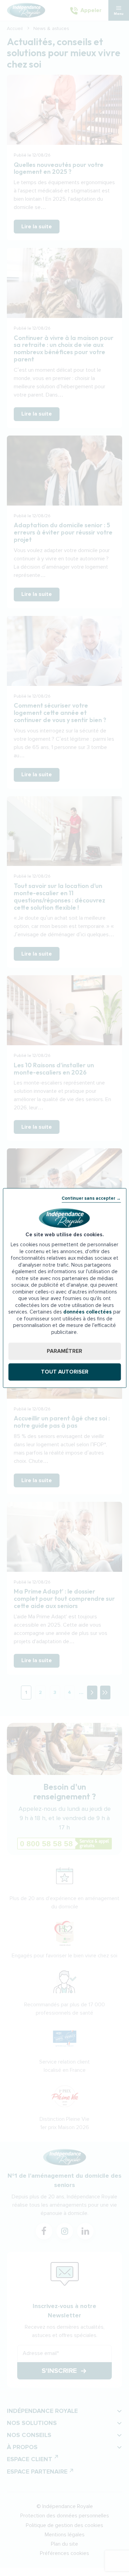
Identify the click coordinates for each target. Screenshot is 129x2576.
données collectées (88, 1312)
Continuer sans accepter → (91, 1198)
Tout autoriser (65, 1372)
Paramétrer (64, 1351)
